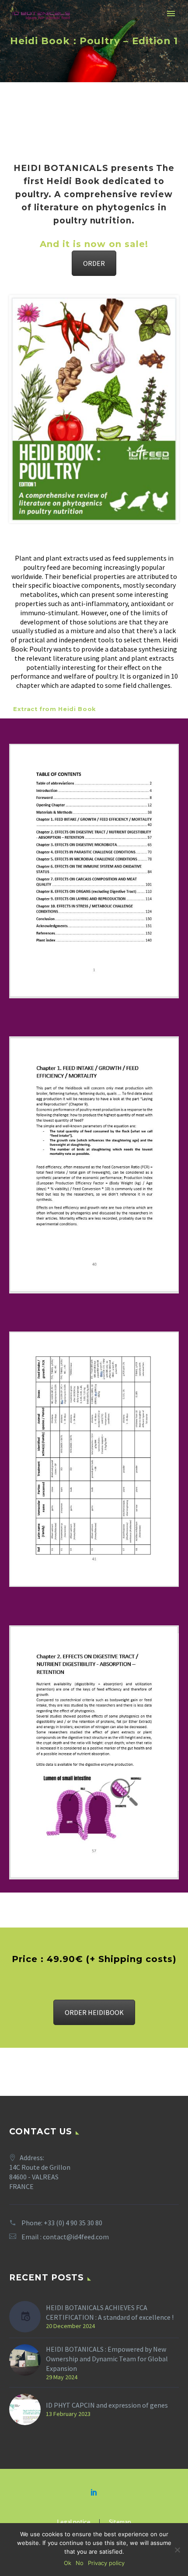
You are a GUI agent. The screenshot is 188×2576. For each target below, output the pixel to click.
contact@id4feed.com (76, 2237)
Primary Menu (171, 14)
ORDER (94, 263)
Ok (68, 2563)
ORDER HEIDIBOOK (94, 2012)
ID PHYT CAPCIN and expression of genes (107, 2405)
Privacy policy (106, 2563)
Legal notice (74, 2522)
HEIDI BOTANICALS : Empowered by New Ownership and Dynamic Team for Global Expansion (107, 2359)
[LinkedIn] (94, 2492)
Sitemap (120, 2522)
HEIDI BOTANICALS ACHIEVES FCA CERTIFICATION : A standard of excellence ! (110, 2312)
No (80, 2563)
